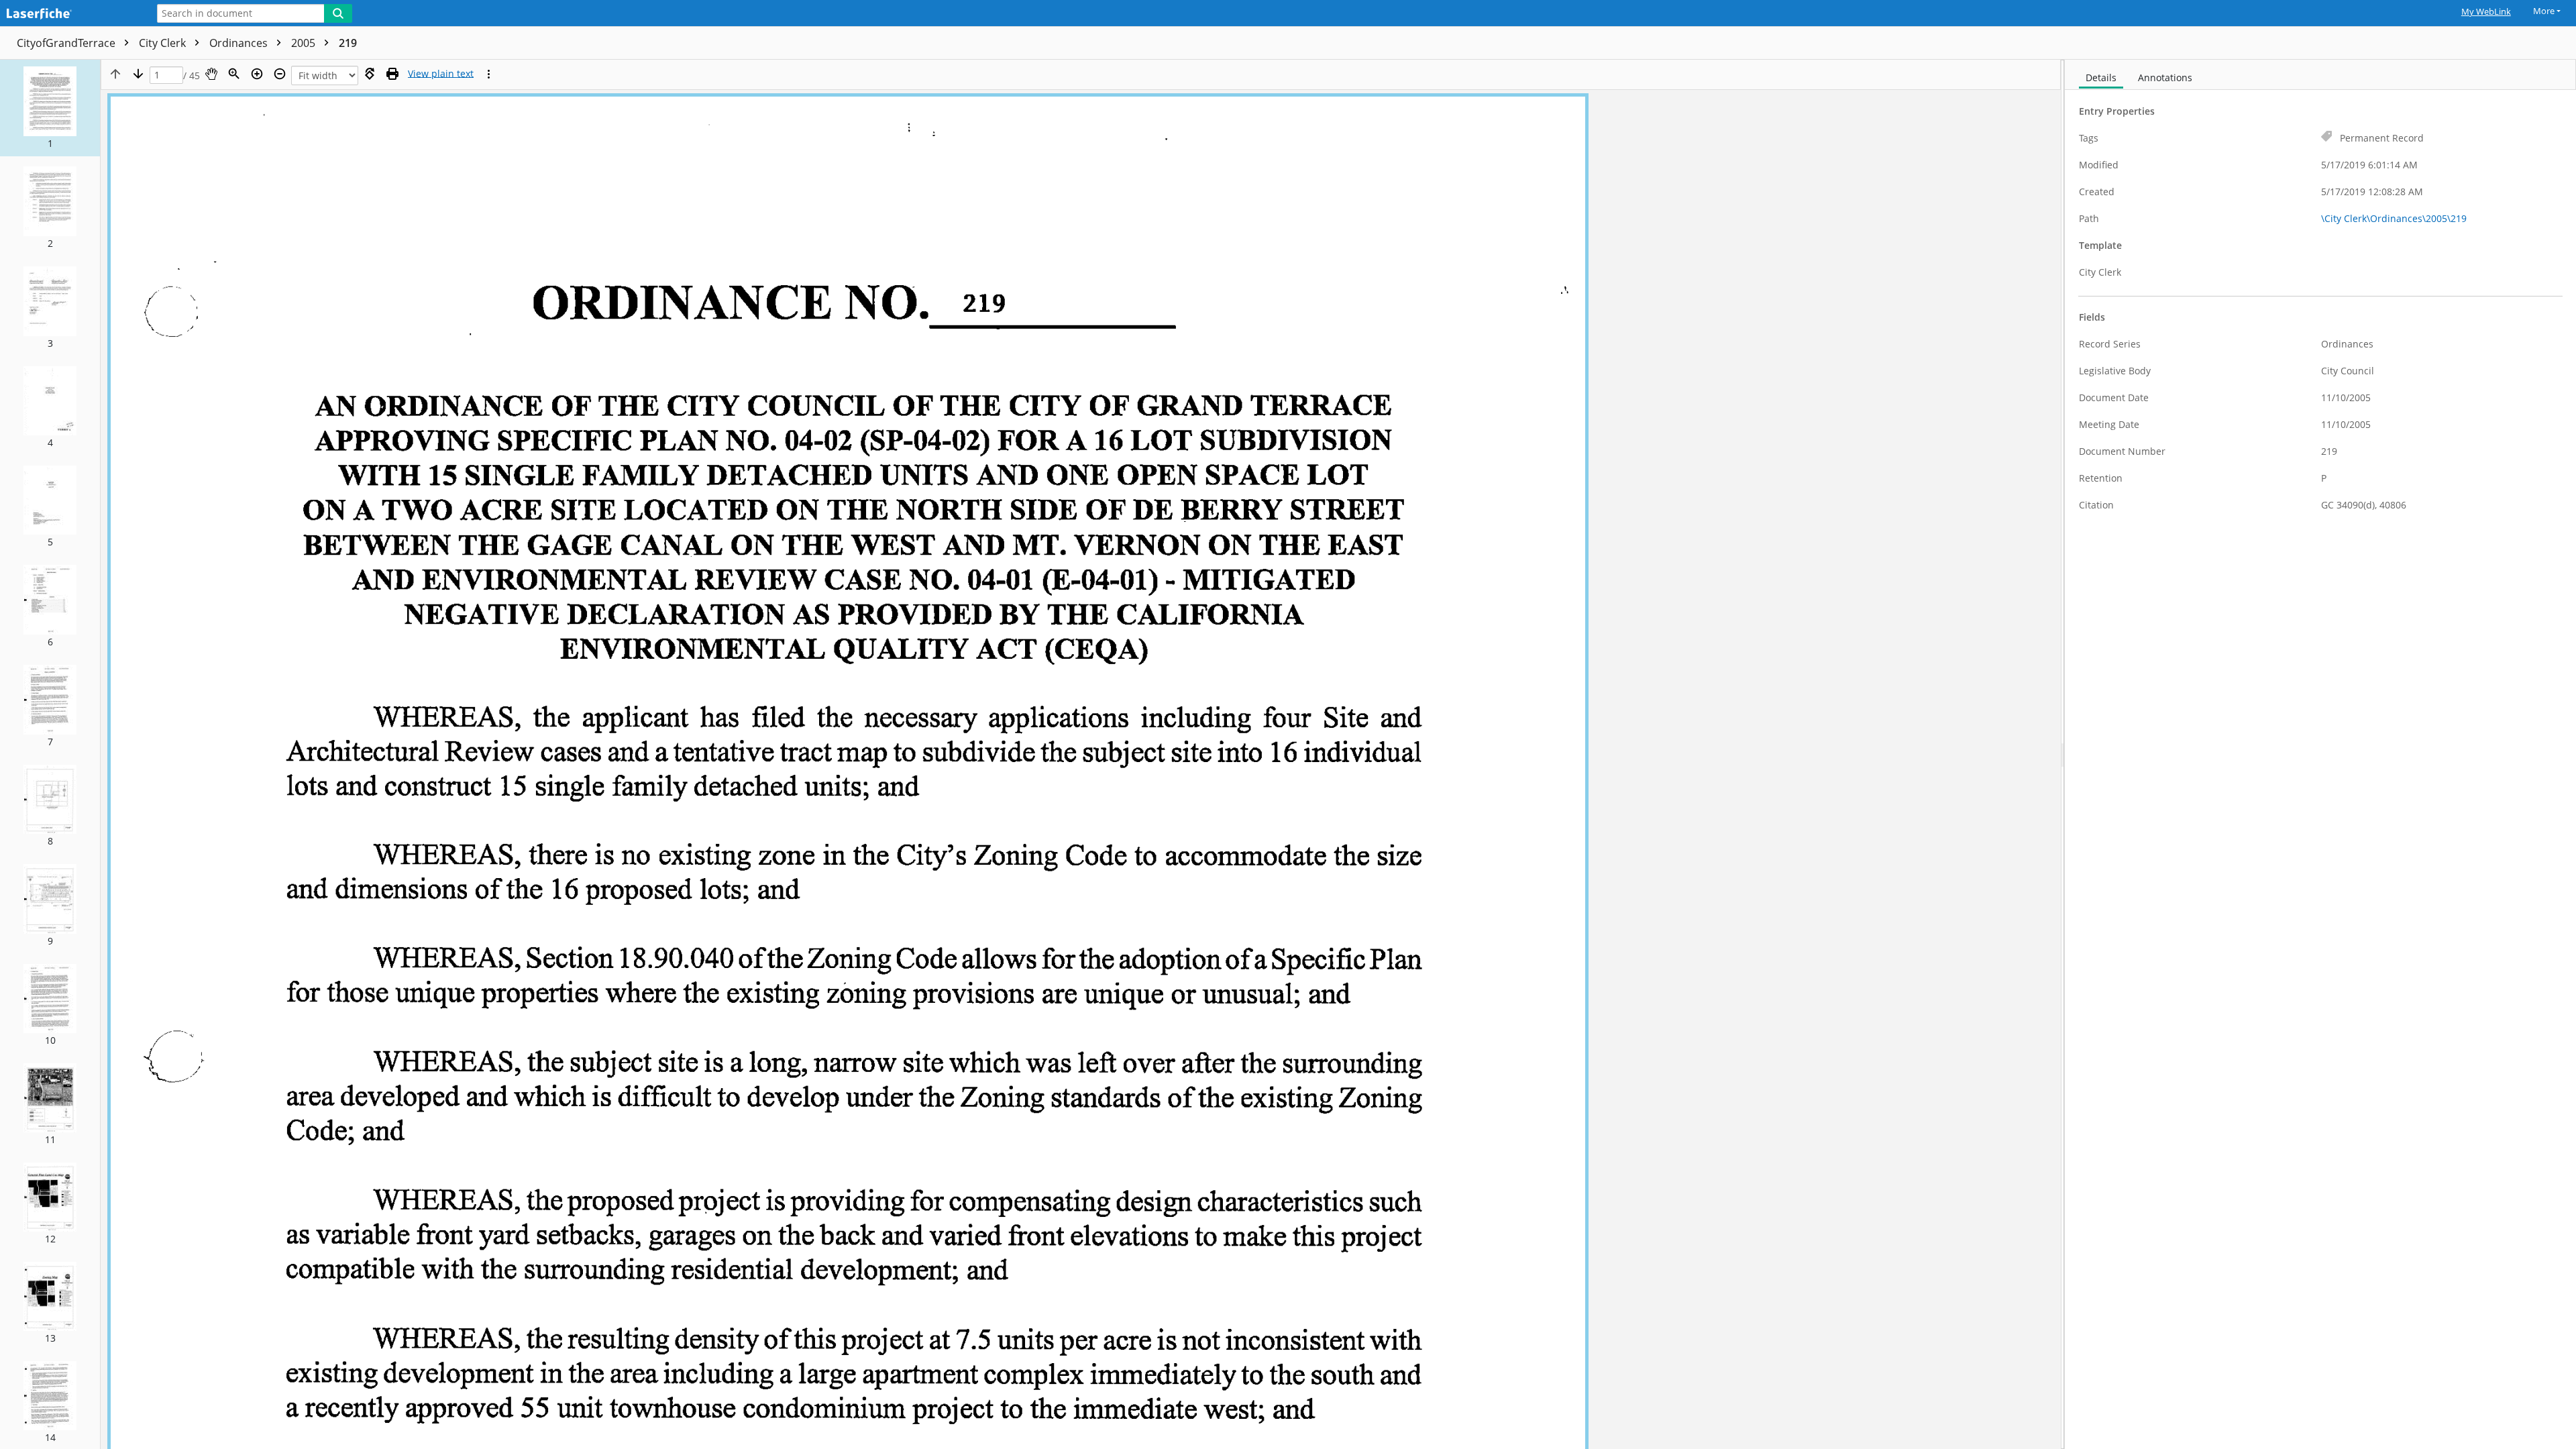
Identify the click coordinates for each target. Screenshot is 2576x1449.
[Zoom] (234, 74)
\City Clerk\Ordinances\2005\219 (2394, 218)
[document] (2320, 754)
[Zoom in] (257, 74)
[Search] (338, 13)
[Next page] (138, 74)
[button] (50, 108)
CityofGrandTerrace (67, 43)
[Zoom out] (280, 74)
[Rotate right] (370, 74)
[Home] (70, 14)
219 (348, 43)
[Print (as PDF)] (392, 74)
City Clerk (164, 43)
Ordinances (240, 43)
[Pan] (211, 74)
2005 (305, 43)
